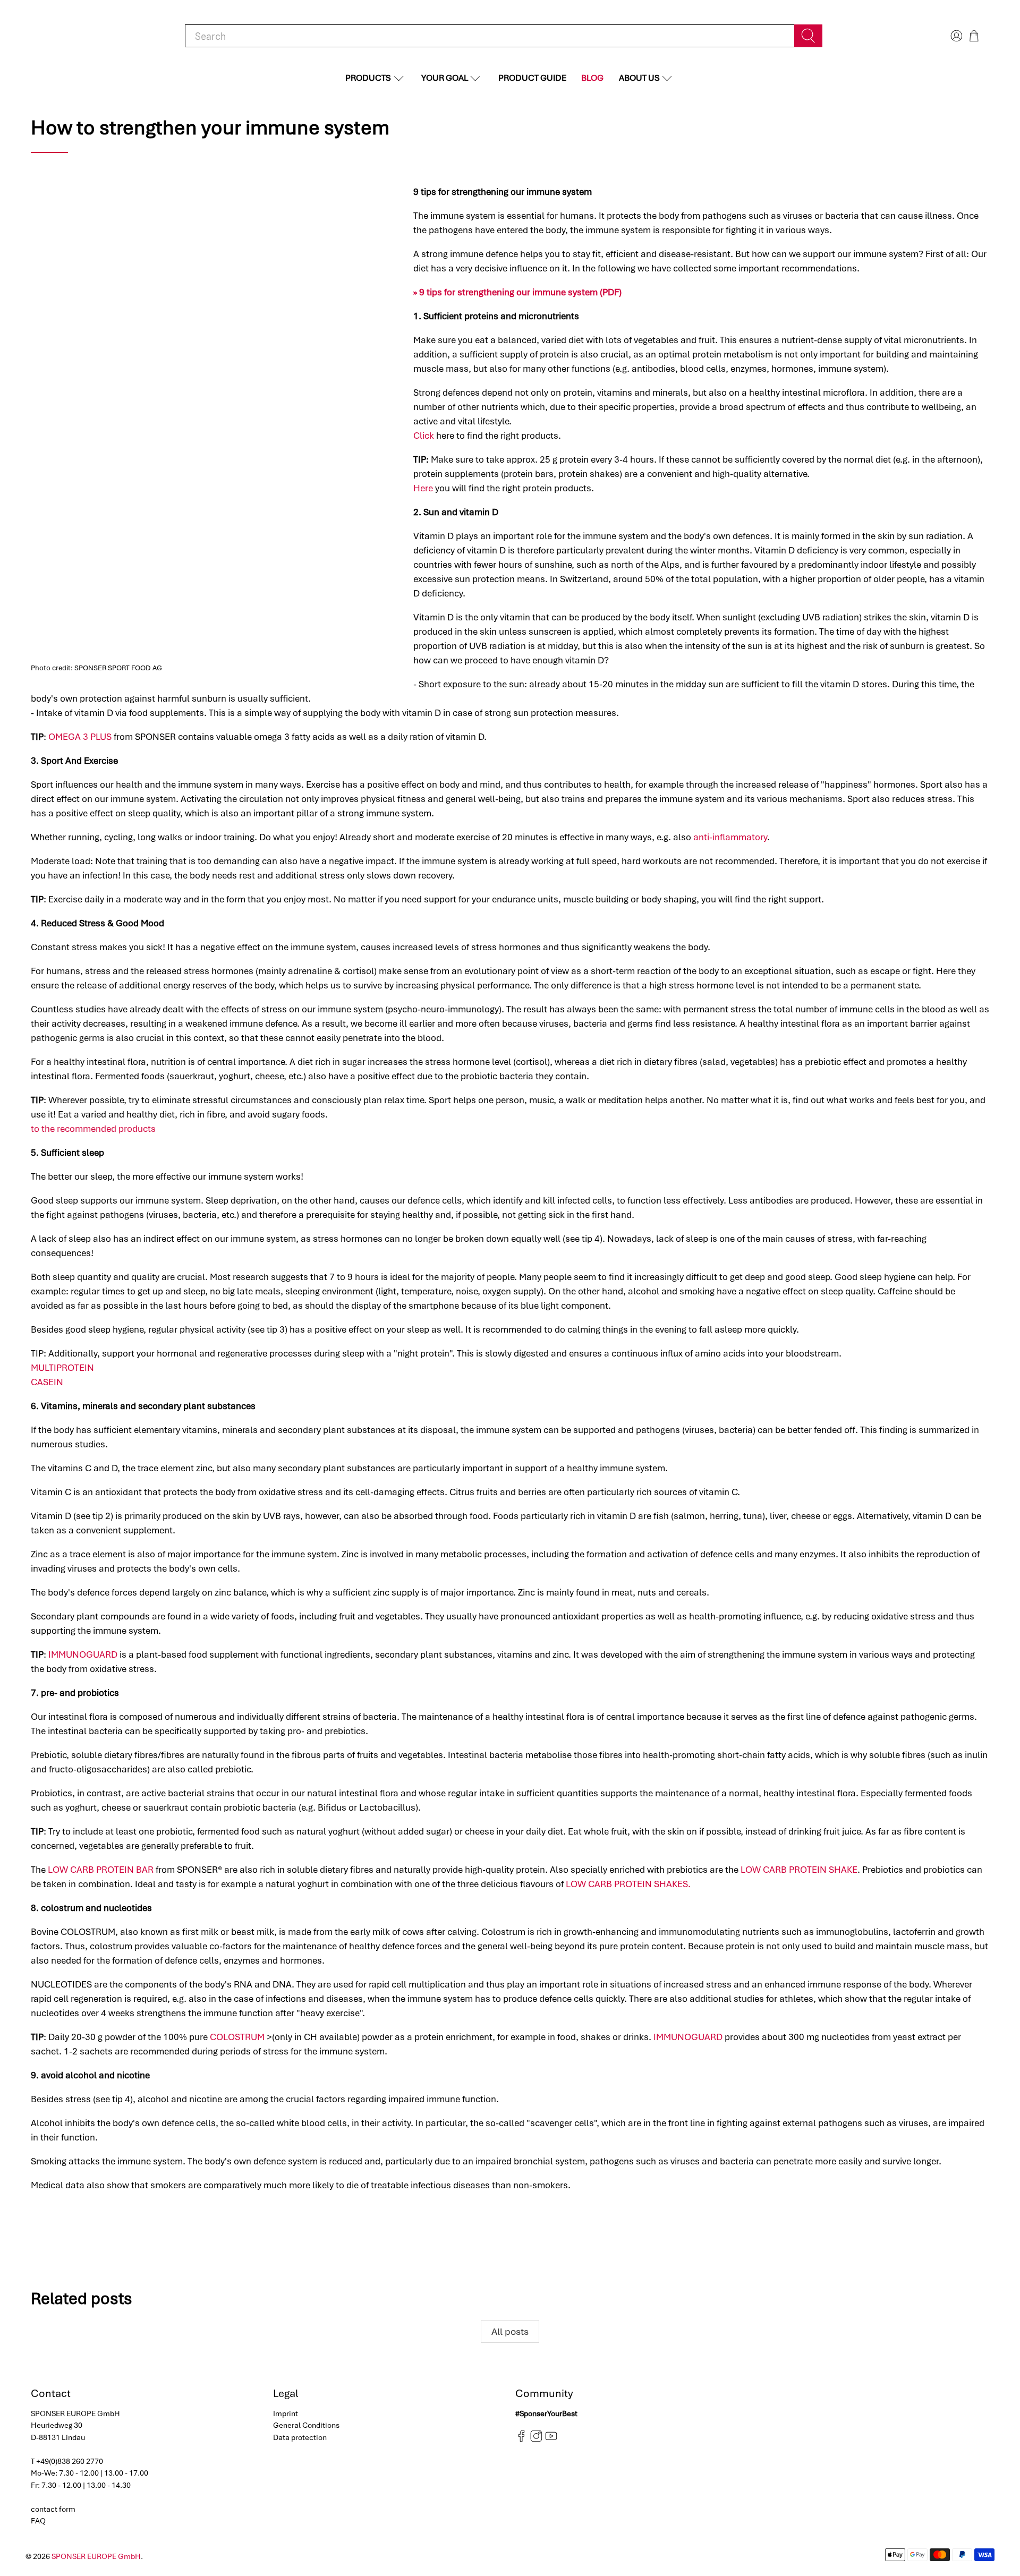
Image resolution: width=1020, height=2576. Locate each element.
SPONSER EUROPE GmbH (96, 2556)
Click (424, 436)
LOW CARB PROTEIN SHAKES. (628, 1884)
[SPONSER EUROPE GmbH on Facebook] (521, 2439)
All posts (510, 2331)
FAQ (38, 2521)
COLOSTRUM (237, 2037)
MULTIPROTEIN (62, 1368)
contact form (53, 2509)
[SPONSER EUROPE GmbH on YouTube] (551, 2439)
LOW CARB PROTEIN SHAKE (799, 1870)
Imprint (286, 2413)
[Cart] (974, 36)
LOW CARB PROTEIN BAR (101, 1870)
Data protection (300, 2437)
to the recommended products (93, 1129)
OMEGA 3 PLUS (80, 737)
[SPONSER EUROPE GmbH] (86, 36)
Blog (592, 78)
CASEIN (47, 1382)
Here (423, 488)
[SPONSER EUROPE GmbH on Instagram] (536, 2439)
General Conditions (306, 2425)
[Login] (955, 36)
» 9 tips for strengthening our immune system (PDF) (517, 292)
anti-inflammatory (730, 837)
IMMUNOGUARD (83, 1654)
